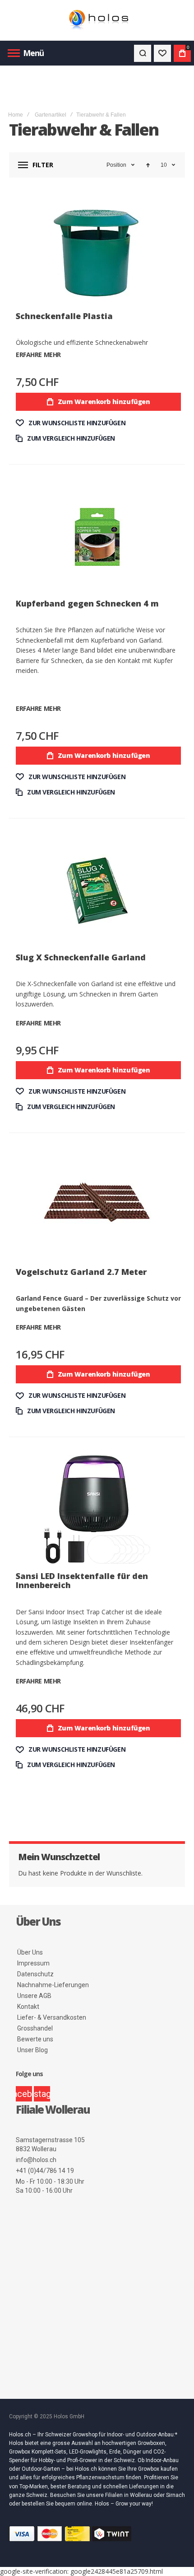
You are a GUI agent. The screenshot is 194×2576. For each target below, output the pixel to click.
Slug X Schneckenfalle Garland (81, 957)
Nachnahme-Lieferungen (53, 1985)
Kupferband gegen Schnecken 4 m (87, 603)
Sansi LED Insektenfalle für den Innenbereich (82, 1580)
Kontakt (28, 2007)
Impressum (33, 1963)
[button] (71, 423)
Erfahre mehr (38, 355)
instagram (42, 2094)
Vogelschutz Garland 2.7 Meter (81, 1272)
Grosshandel (35, 2028)
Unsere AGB (34, 1996)
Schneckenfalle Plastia (64, 316)
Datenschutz (35, 1974)
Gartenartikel (51, 115)
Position (116, 165)
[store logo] (97, 21)
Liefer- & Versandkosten (52, 2017)
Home (16, 115)
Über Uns (30, 1952)
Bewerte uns (35, 2039)
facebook (24, 2094)
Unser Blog (32, 2050)
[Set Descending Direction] (148, 165)
